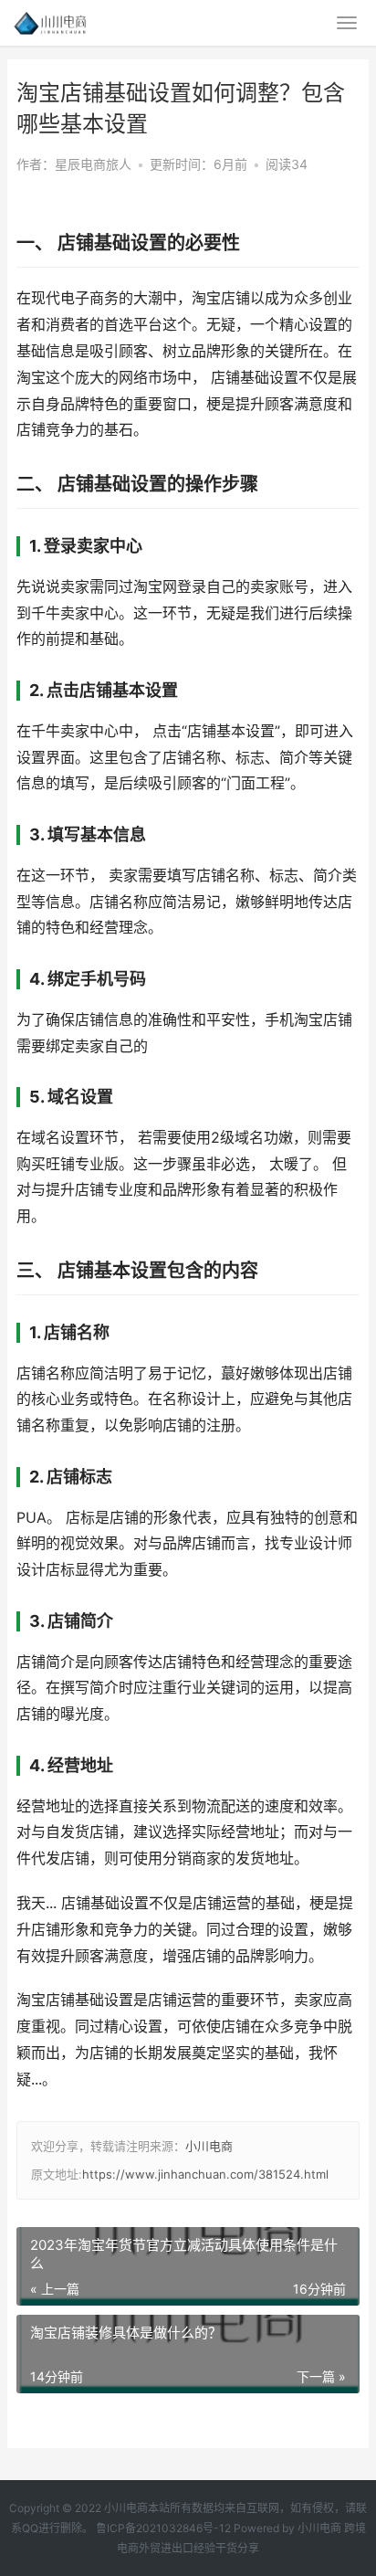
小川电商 (209, 2146)
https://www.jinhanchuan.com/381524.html (205, 2174)
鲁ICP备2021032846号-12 (163, 2528)
